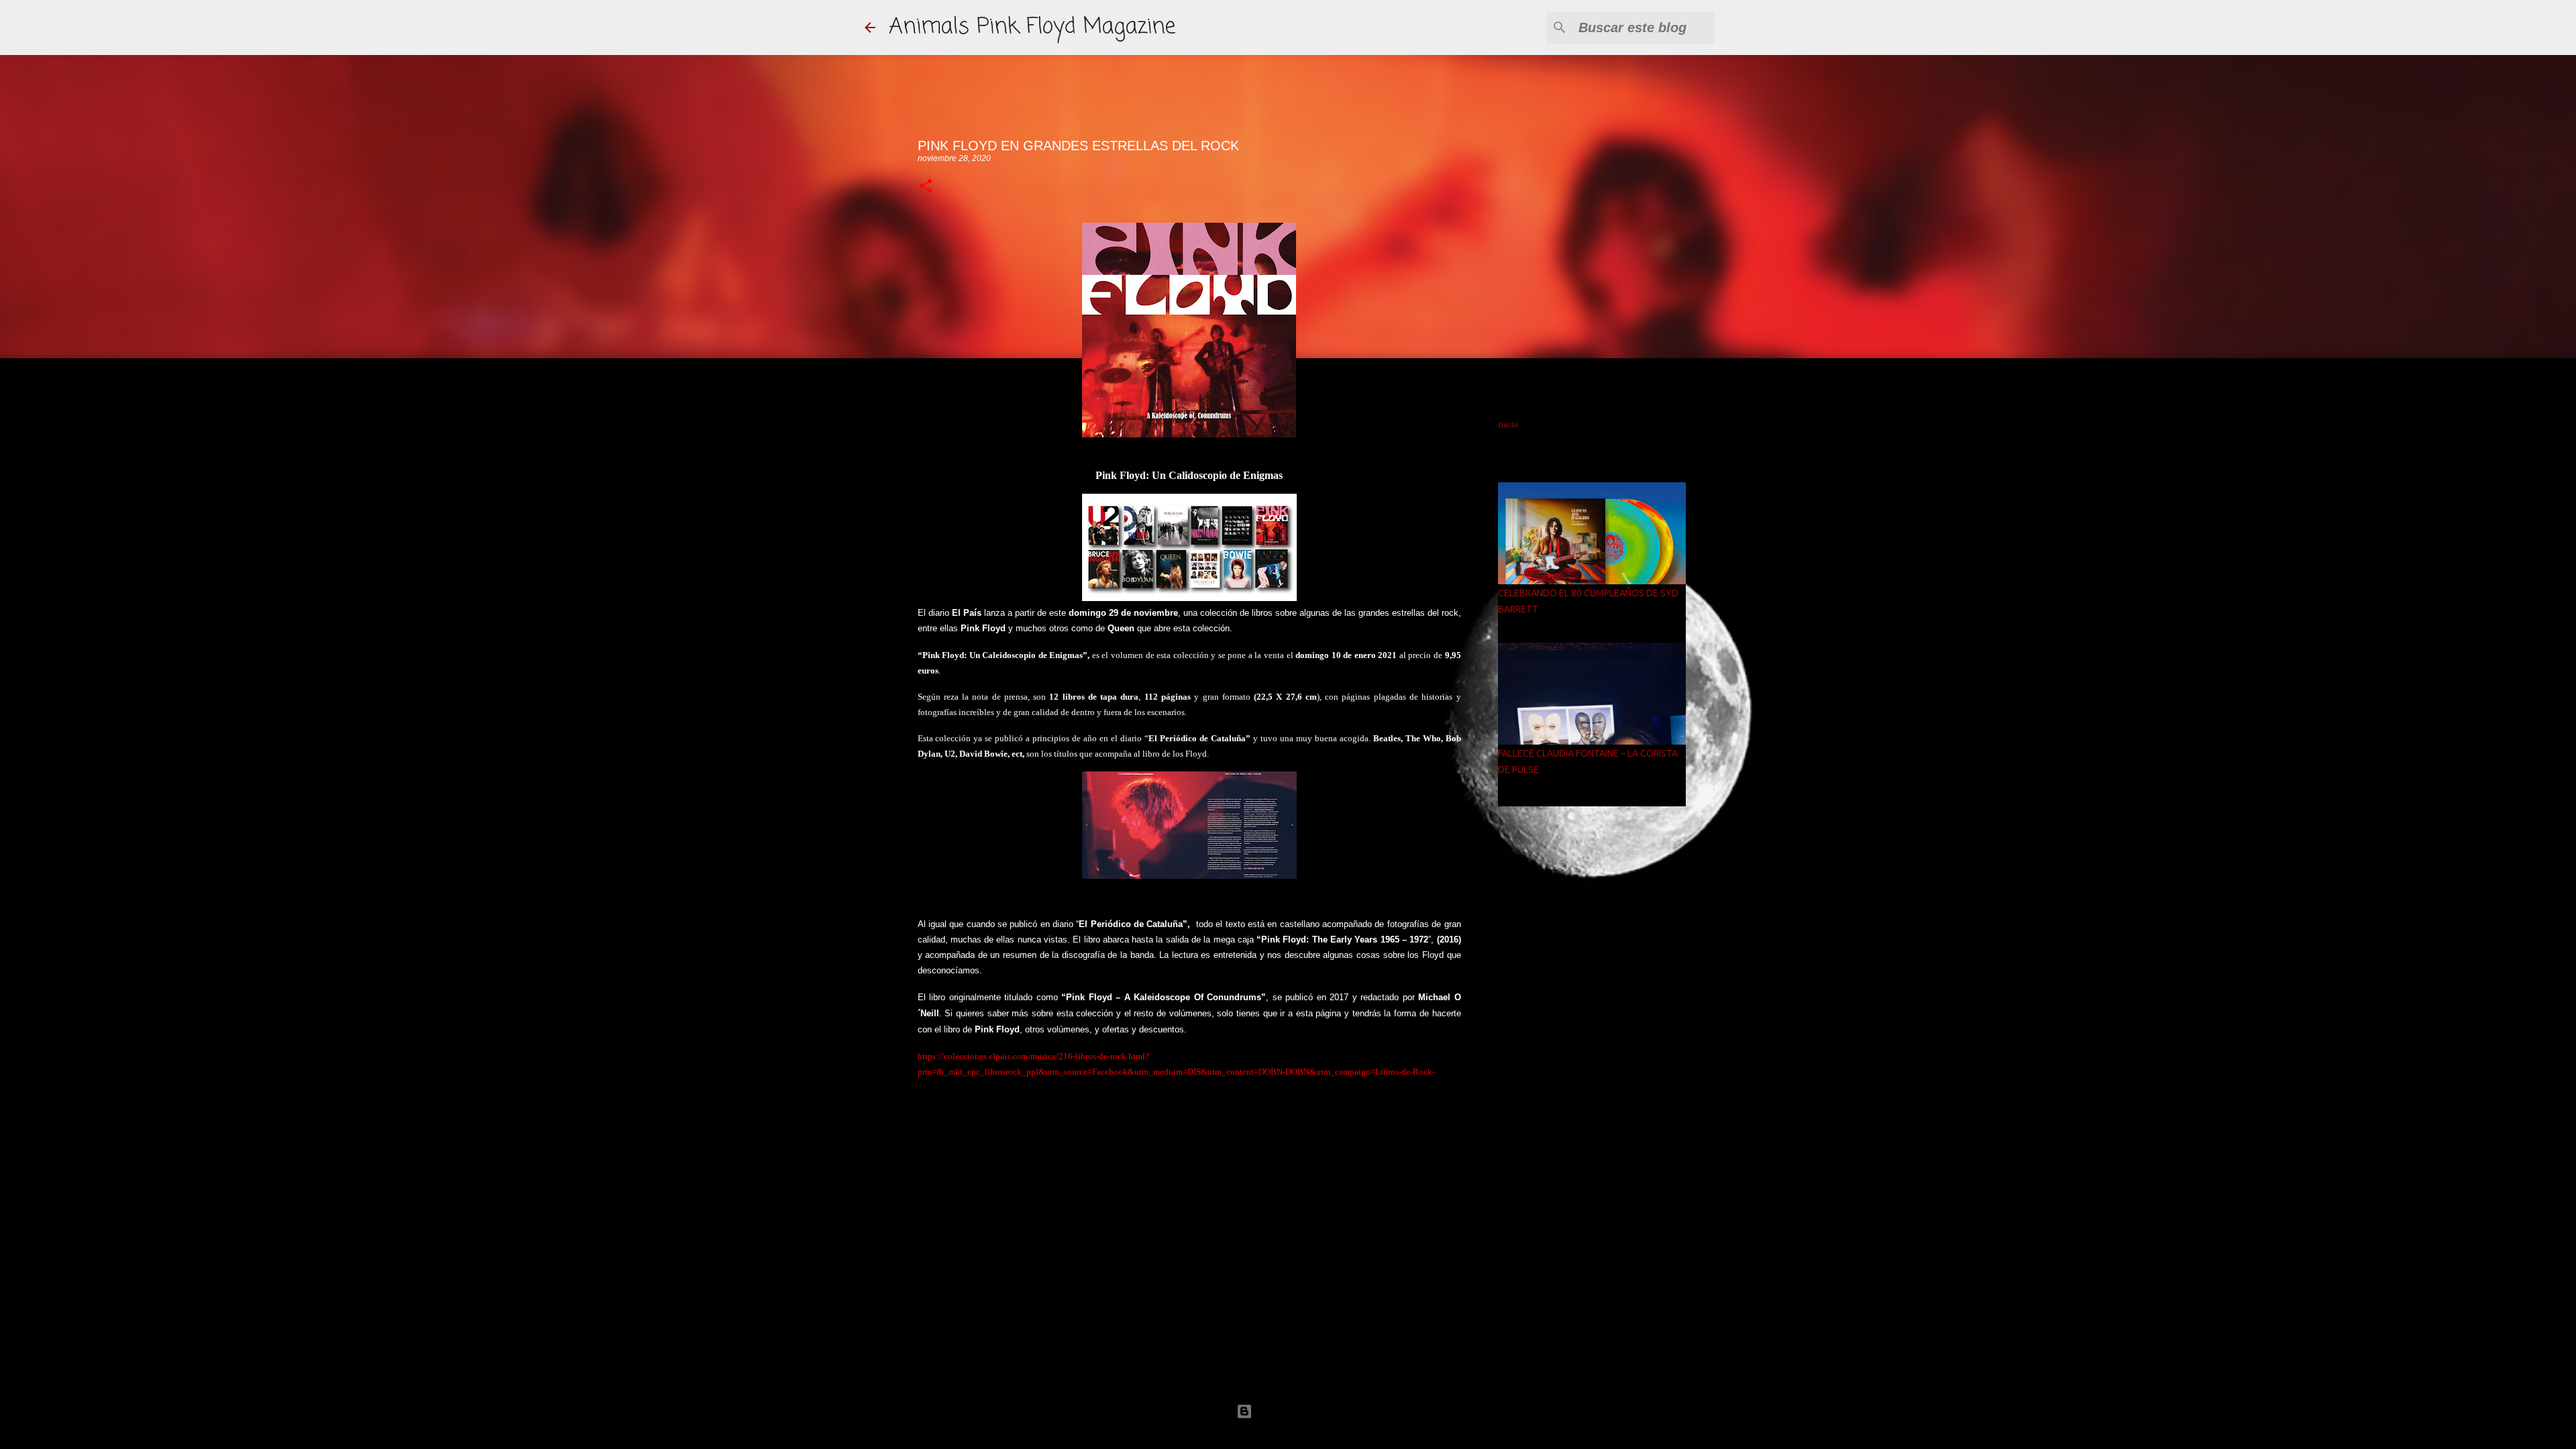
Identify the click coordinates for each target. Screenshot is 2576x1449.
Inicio (1508, 425)
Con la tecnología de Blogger (1296, 1411)
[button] (926, 187)
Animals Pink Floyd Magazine (1032, 27)
